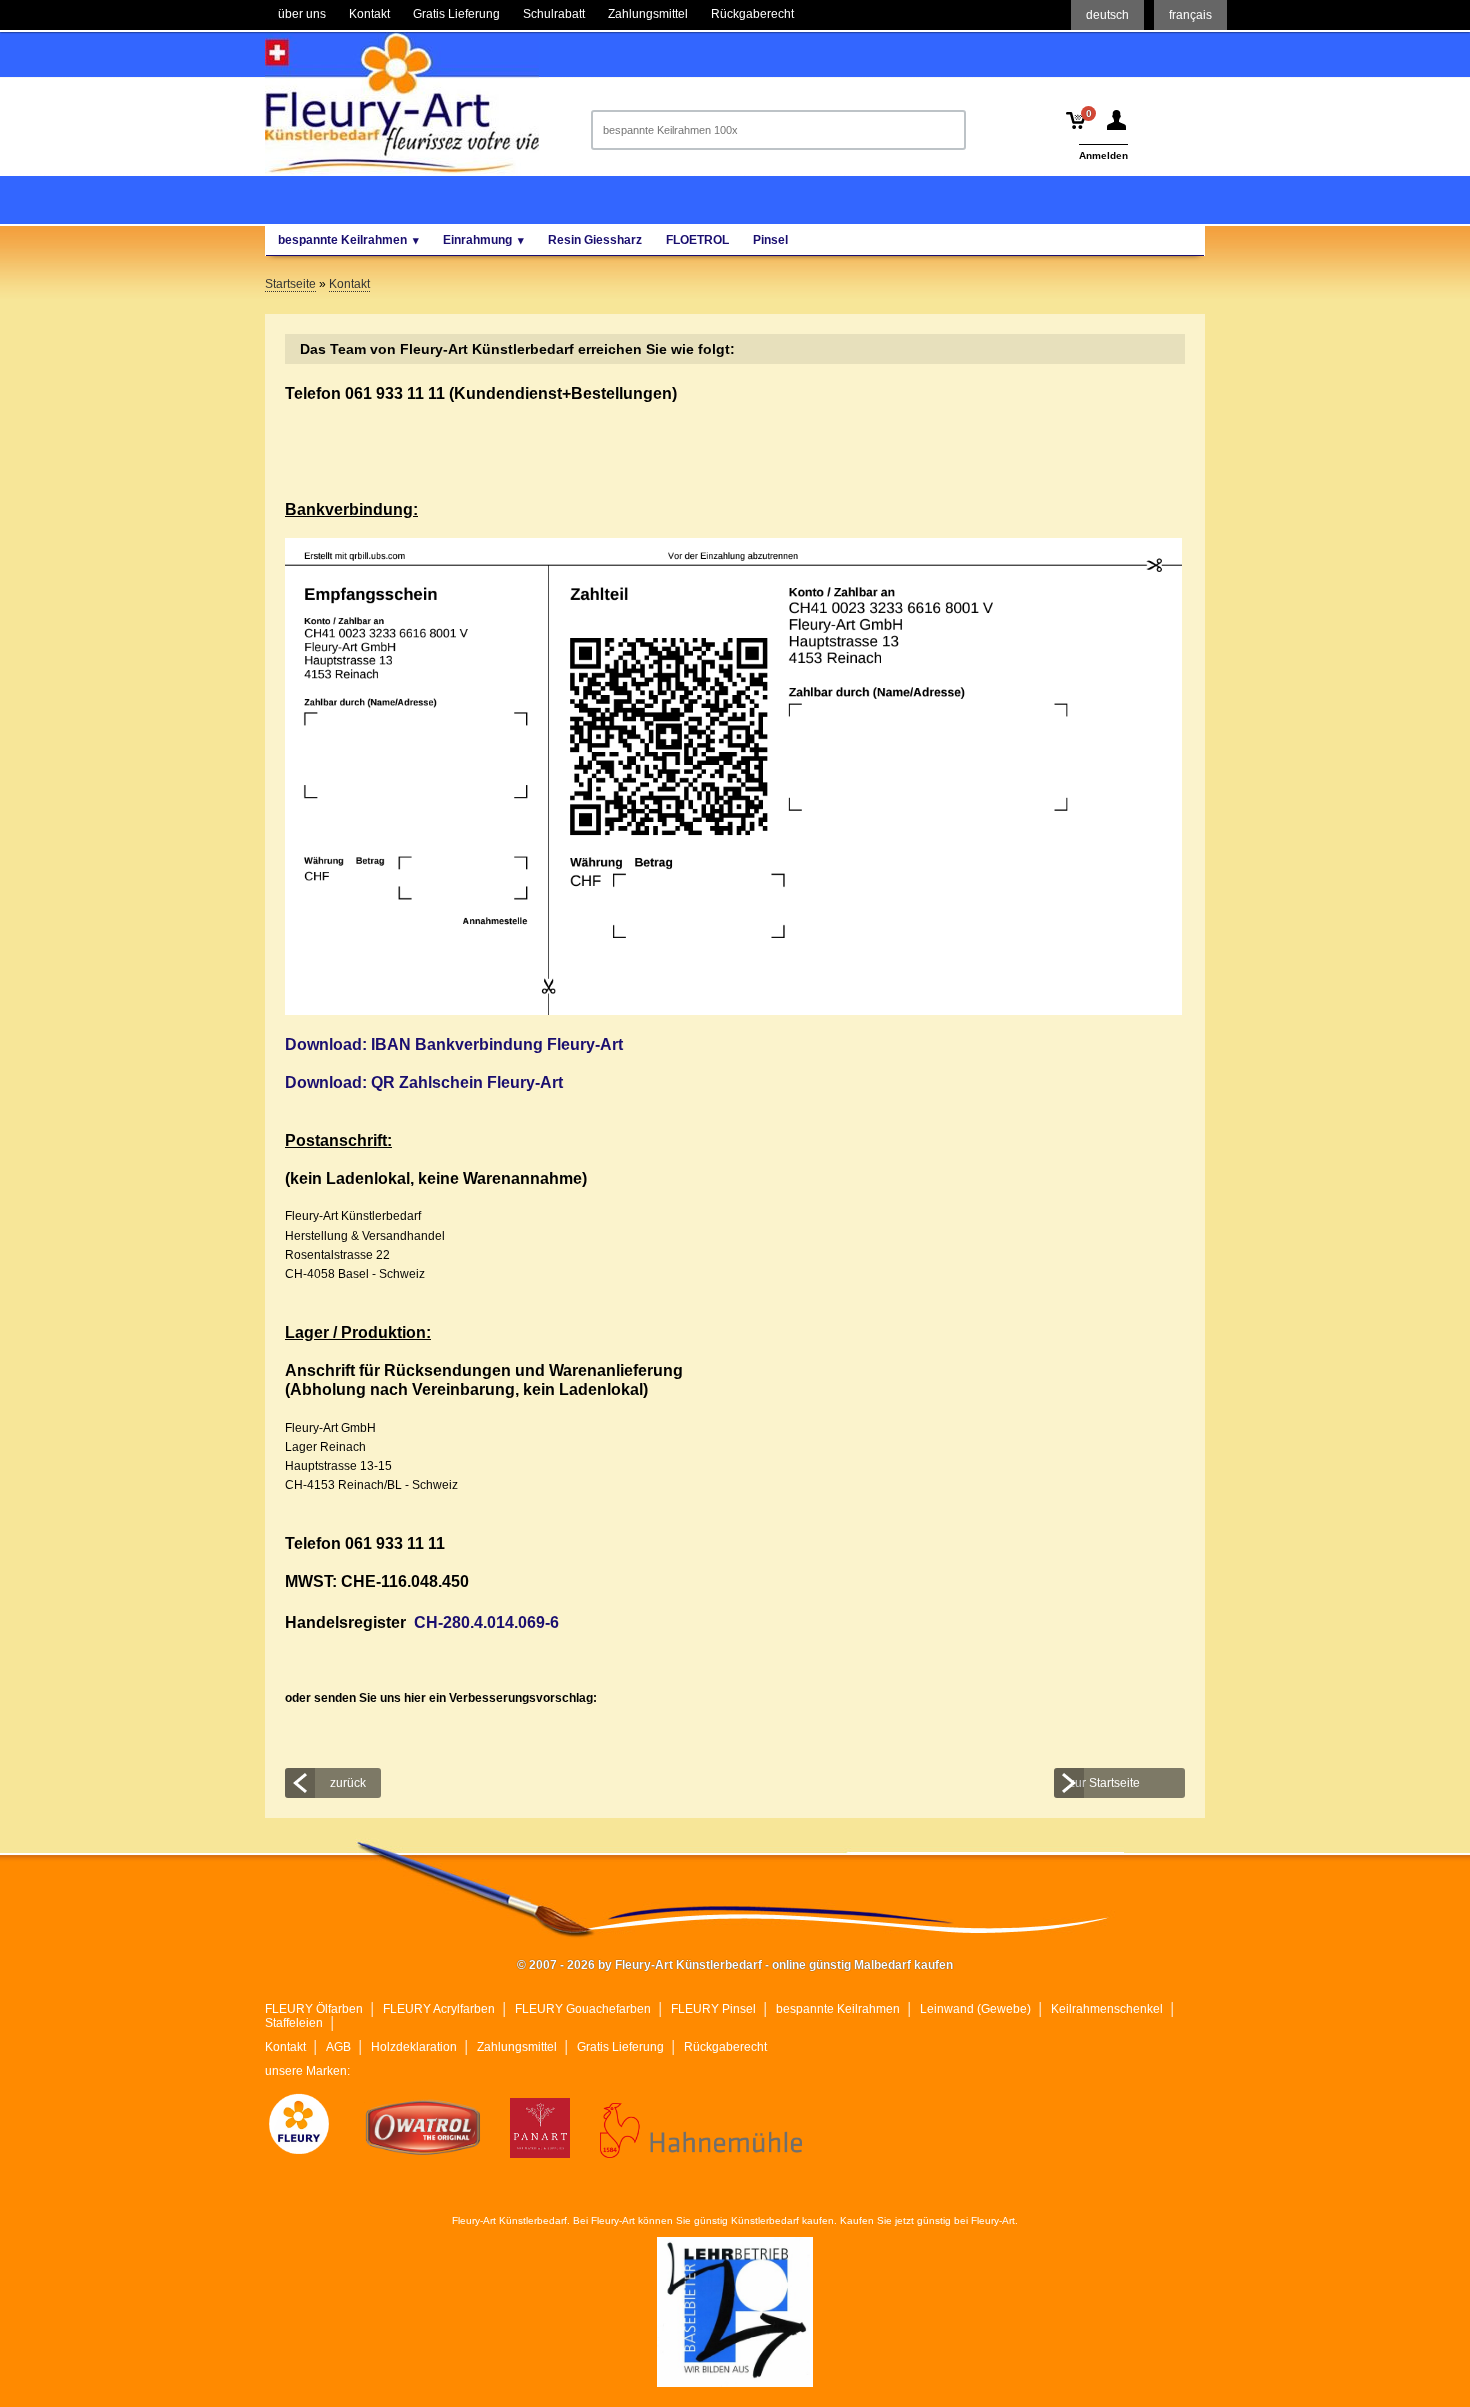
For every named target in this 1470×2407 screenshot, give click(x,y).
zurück (348, 1783)
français (1190, 15)
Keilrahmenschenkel (1107, 2009)
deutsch (1107, 15)
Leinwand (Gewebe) (975, 2009)
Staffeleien (294, 2023)
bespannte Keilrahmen (838, 2009)
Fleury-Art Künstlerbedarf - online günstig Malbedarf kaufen (402, 103)
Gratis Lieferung (620, 2047)
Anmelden (1103, 155)
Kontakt (285, 2047)
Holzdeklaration (414, 2047)
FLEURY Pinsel (713, 2009)
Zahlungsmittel (517, 2047)
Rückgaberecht (725, 2047)
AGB (338, 2047)
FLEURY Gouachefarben (583, 2009)
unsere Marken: (307, 2071)
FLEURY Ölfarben (314, 2009)
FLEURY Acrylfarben (439, 2009)
